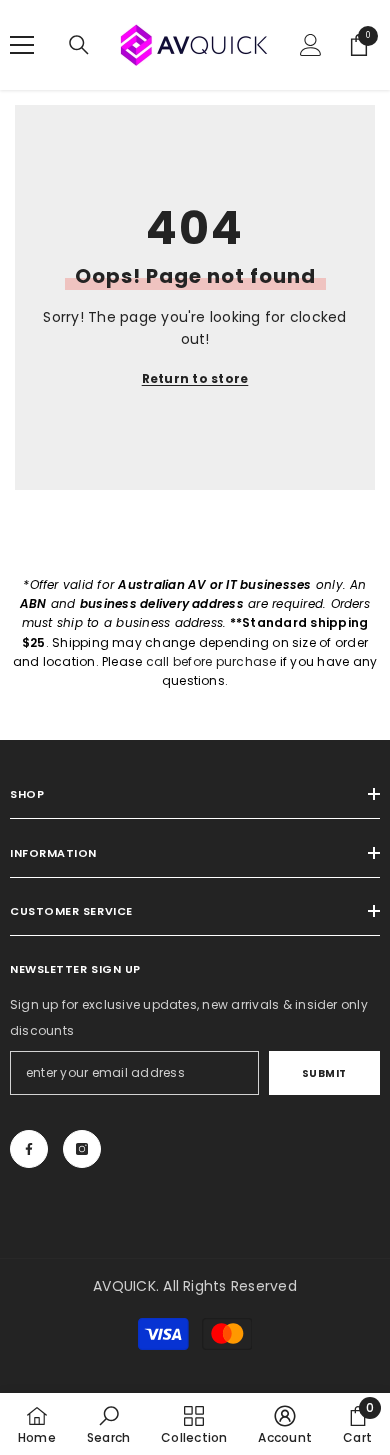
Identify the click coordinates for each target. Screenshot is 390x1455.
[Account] (311, 45)
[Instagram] (82, 1149)
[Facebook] (29, 1149)
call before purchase (211, 661)
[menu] (22, 45)
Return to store (195, 378)
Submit (324, 1073)
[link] (108, 1424)
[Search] (79, 45)
